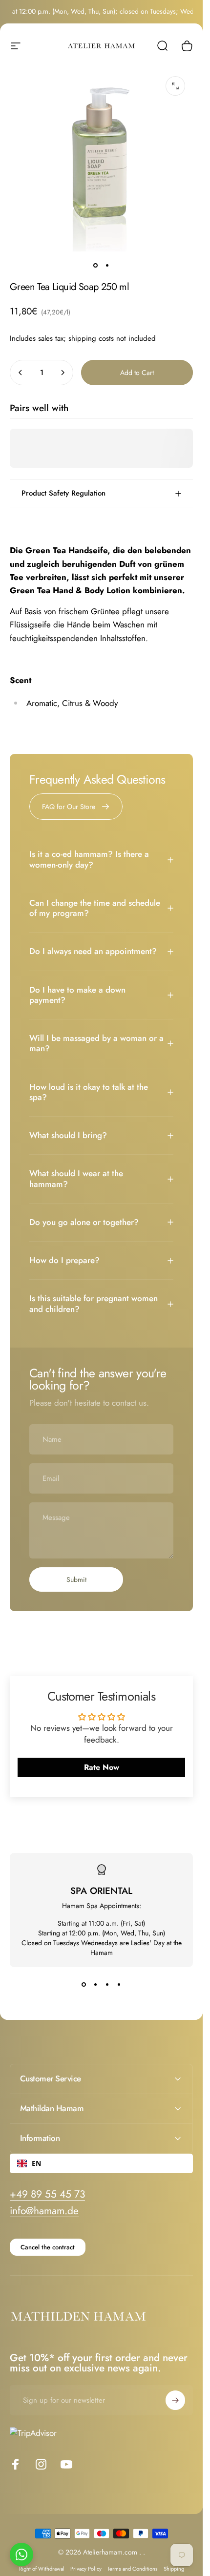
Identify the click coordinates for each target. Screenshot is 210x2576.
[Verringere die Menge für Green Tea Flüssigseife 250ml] (21, 373)
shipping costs (91, 338)
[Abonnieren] (175, 2400)
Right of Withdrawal (42, 2569)
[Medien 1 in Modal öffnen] (175, 86)
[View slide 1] (84, 1985)
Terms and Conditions (133, 2569)
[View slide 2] (96, 1985)
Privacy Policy (86, 2569)
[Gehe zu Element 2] (107, 265)
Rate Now (102, 1767)
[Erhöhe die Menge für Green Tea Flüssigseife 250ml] (63, 373)
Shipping (174, 2569)
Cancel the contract (48, 2247)
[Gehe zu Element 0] (96, 265)
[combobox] (101, 2163)
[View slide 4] (119, 1985)
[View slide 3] (107, 1985)
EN (36, 2163)
